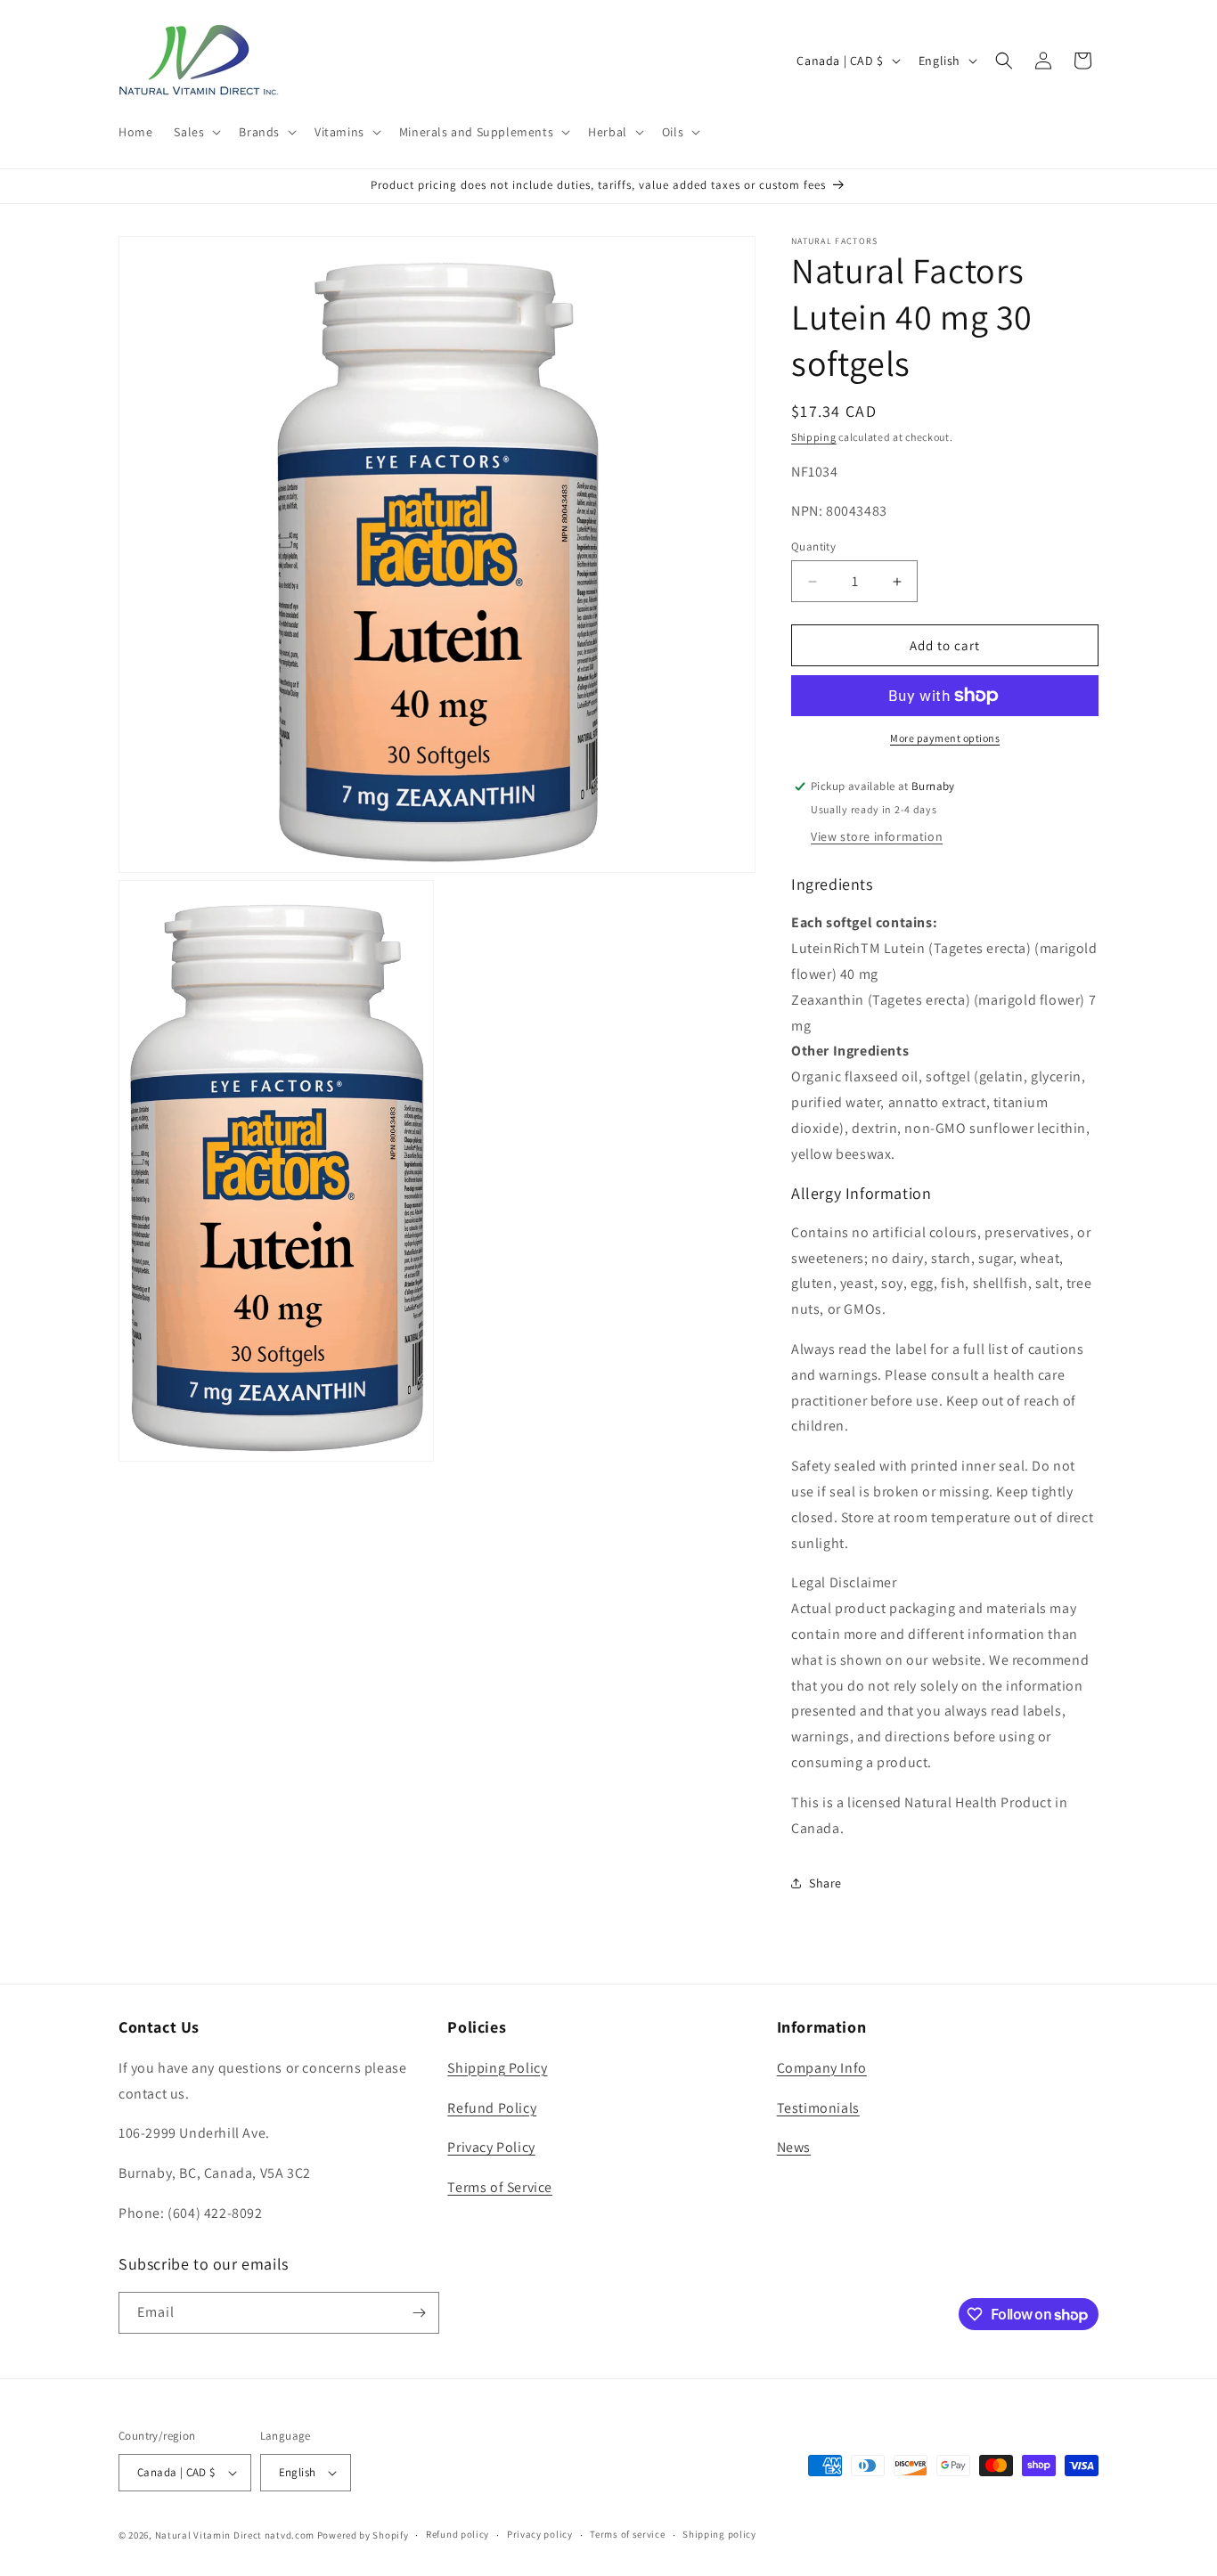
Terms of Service (500, 2187)
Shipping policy (719, 2534)
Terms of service (627, 2534)
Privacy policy (540, 2534)
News (794, 2147)
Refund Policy (492, 2108)
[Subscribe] (419, 2313)
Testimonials (818, 2108)
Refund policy (457, 2534)
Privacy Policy (491, 2147)
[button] (196, 132)
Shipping (814, 437)
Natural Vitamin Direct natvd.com (235, 2535)
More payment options (945, 738)
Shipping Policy (497, 2068)
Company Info (822, 2068)
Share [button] (825, 1883)
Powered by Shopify (363, 2535)
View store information (877, 836)
